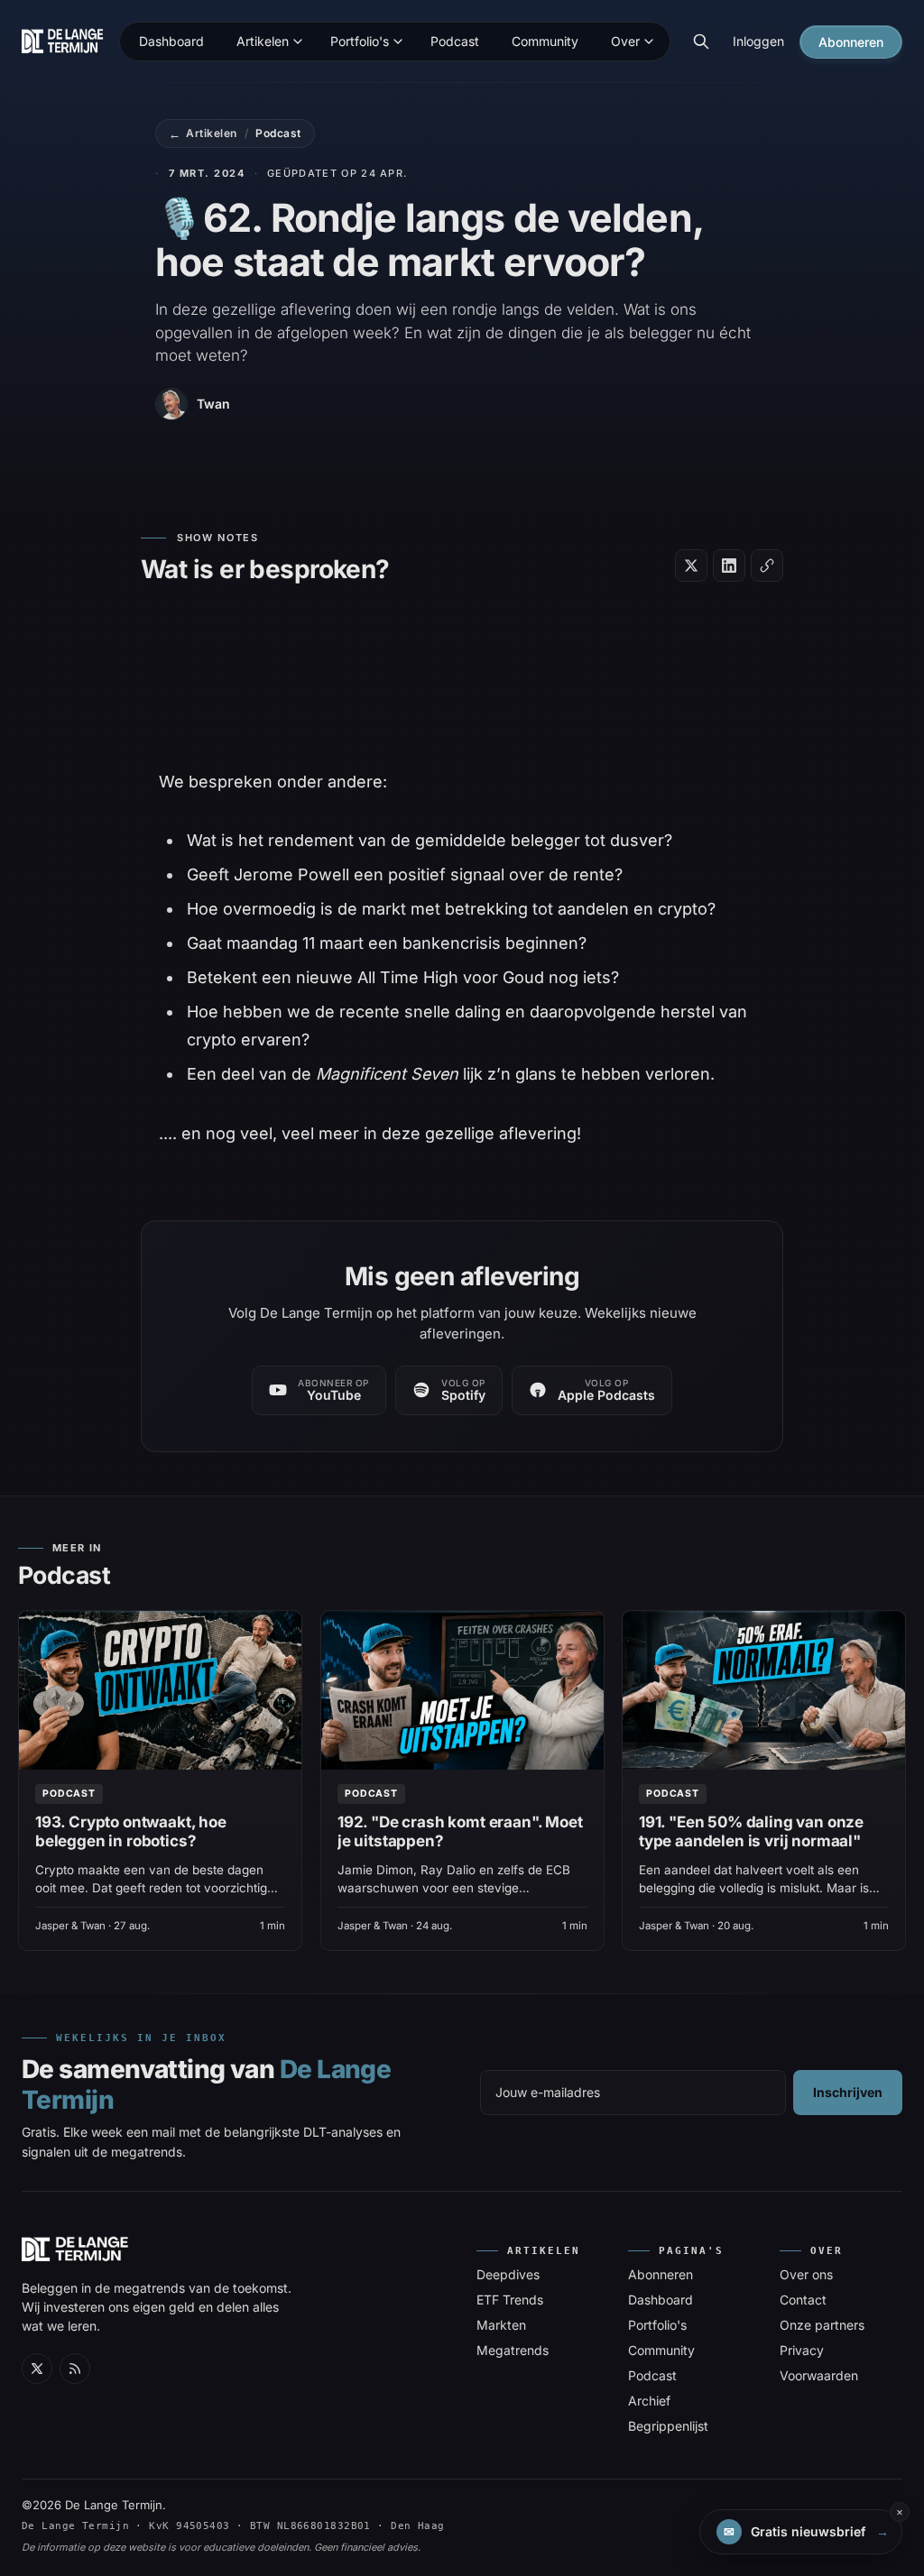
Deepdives (508, 2274)
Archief (649, 2401)
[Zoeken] (701, 41)
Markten (501, 2325)
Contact (803, 2300)
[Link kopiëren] (767, 566)
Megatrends (513, 2350)
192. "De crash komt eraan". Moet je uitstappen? (460, 1831)
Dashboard (661, 2300)
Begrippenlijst (668, 2426)
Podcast (278, 133)
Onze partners (822, 2325)
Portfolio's (657, 2325)
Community (661, 2350)
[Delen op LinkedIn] (729, 566)
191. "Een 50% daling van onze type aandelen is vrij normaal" (751, 1831)
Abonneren (661, 2274)
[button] (801, 2532)
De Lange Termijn (114, 2505)
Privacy (802, 2350)
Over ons (806, 2274)
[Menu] (298, 41)
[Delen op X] (691, 566)
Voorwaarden (819, 2375)
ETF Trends (510, 2300)
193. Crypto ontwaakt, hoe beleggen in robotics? (131, 1831)
